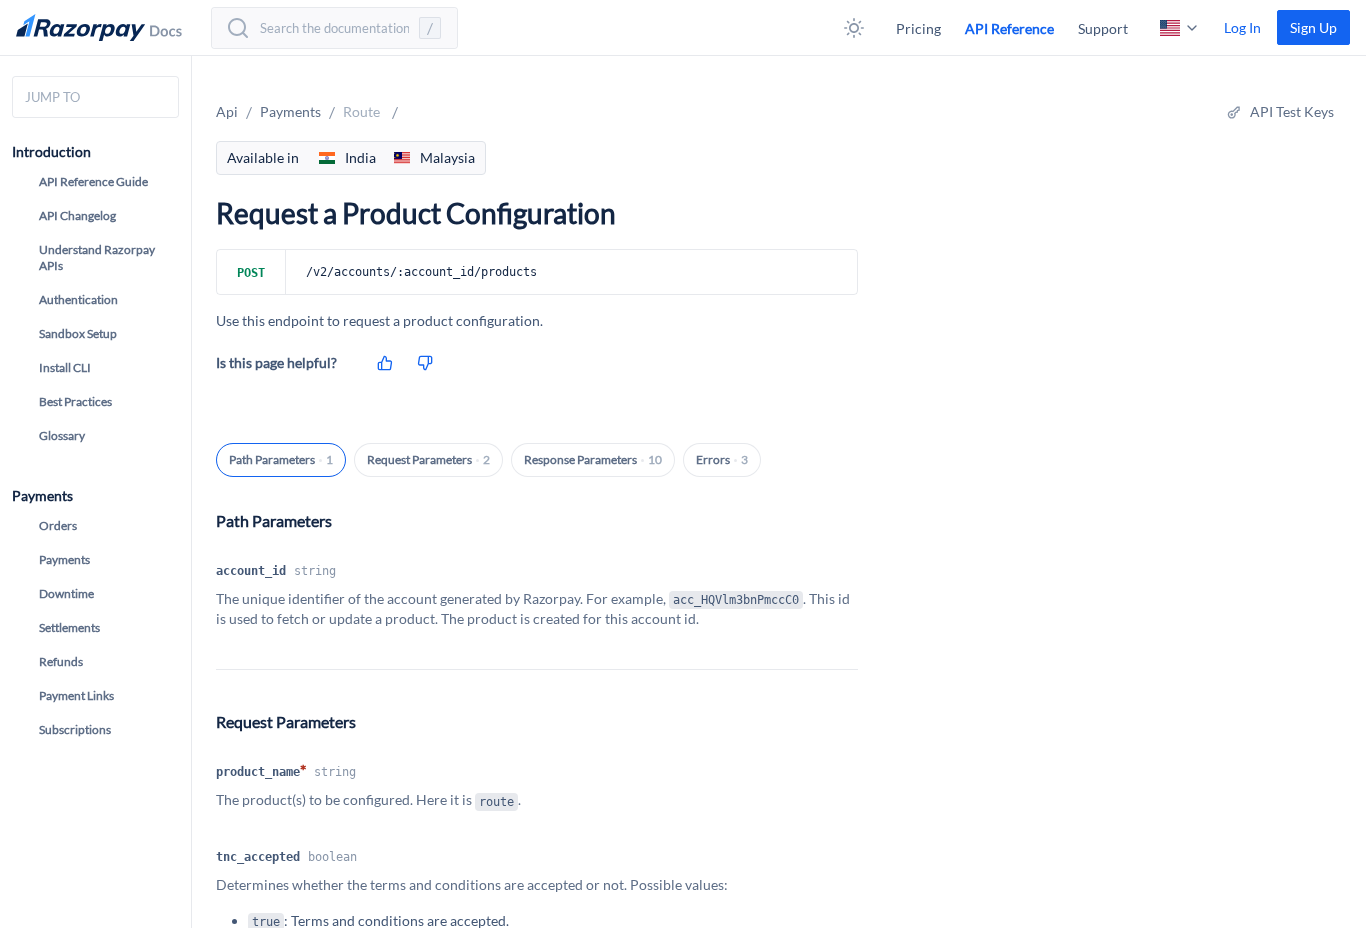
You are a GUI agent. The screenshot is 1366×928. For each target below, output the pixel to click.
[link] (1313, 27)
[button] (854, 28)
